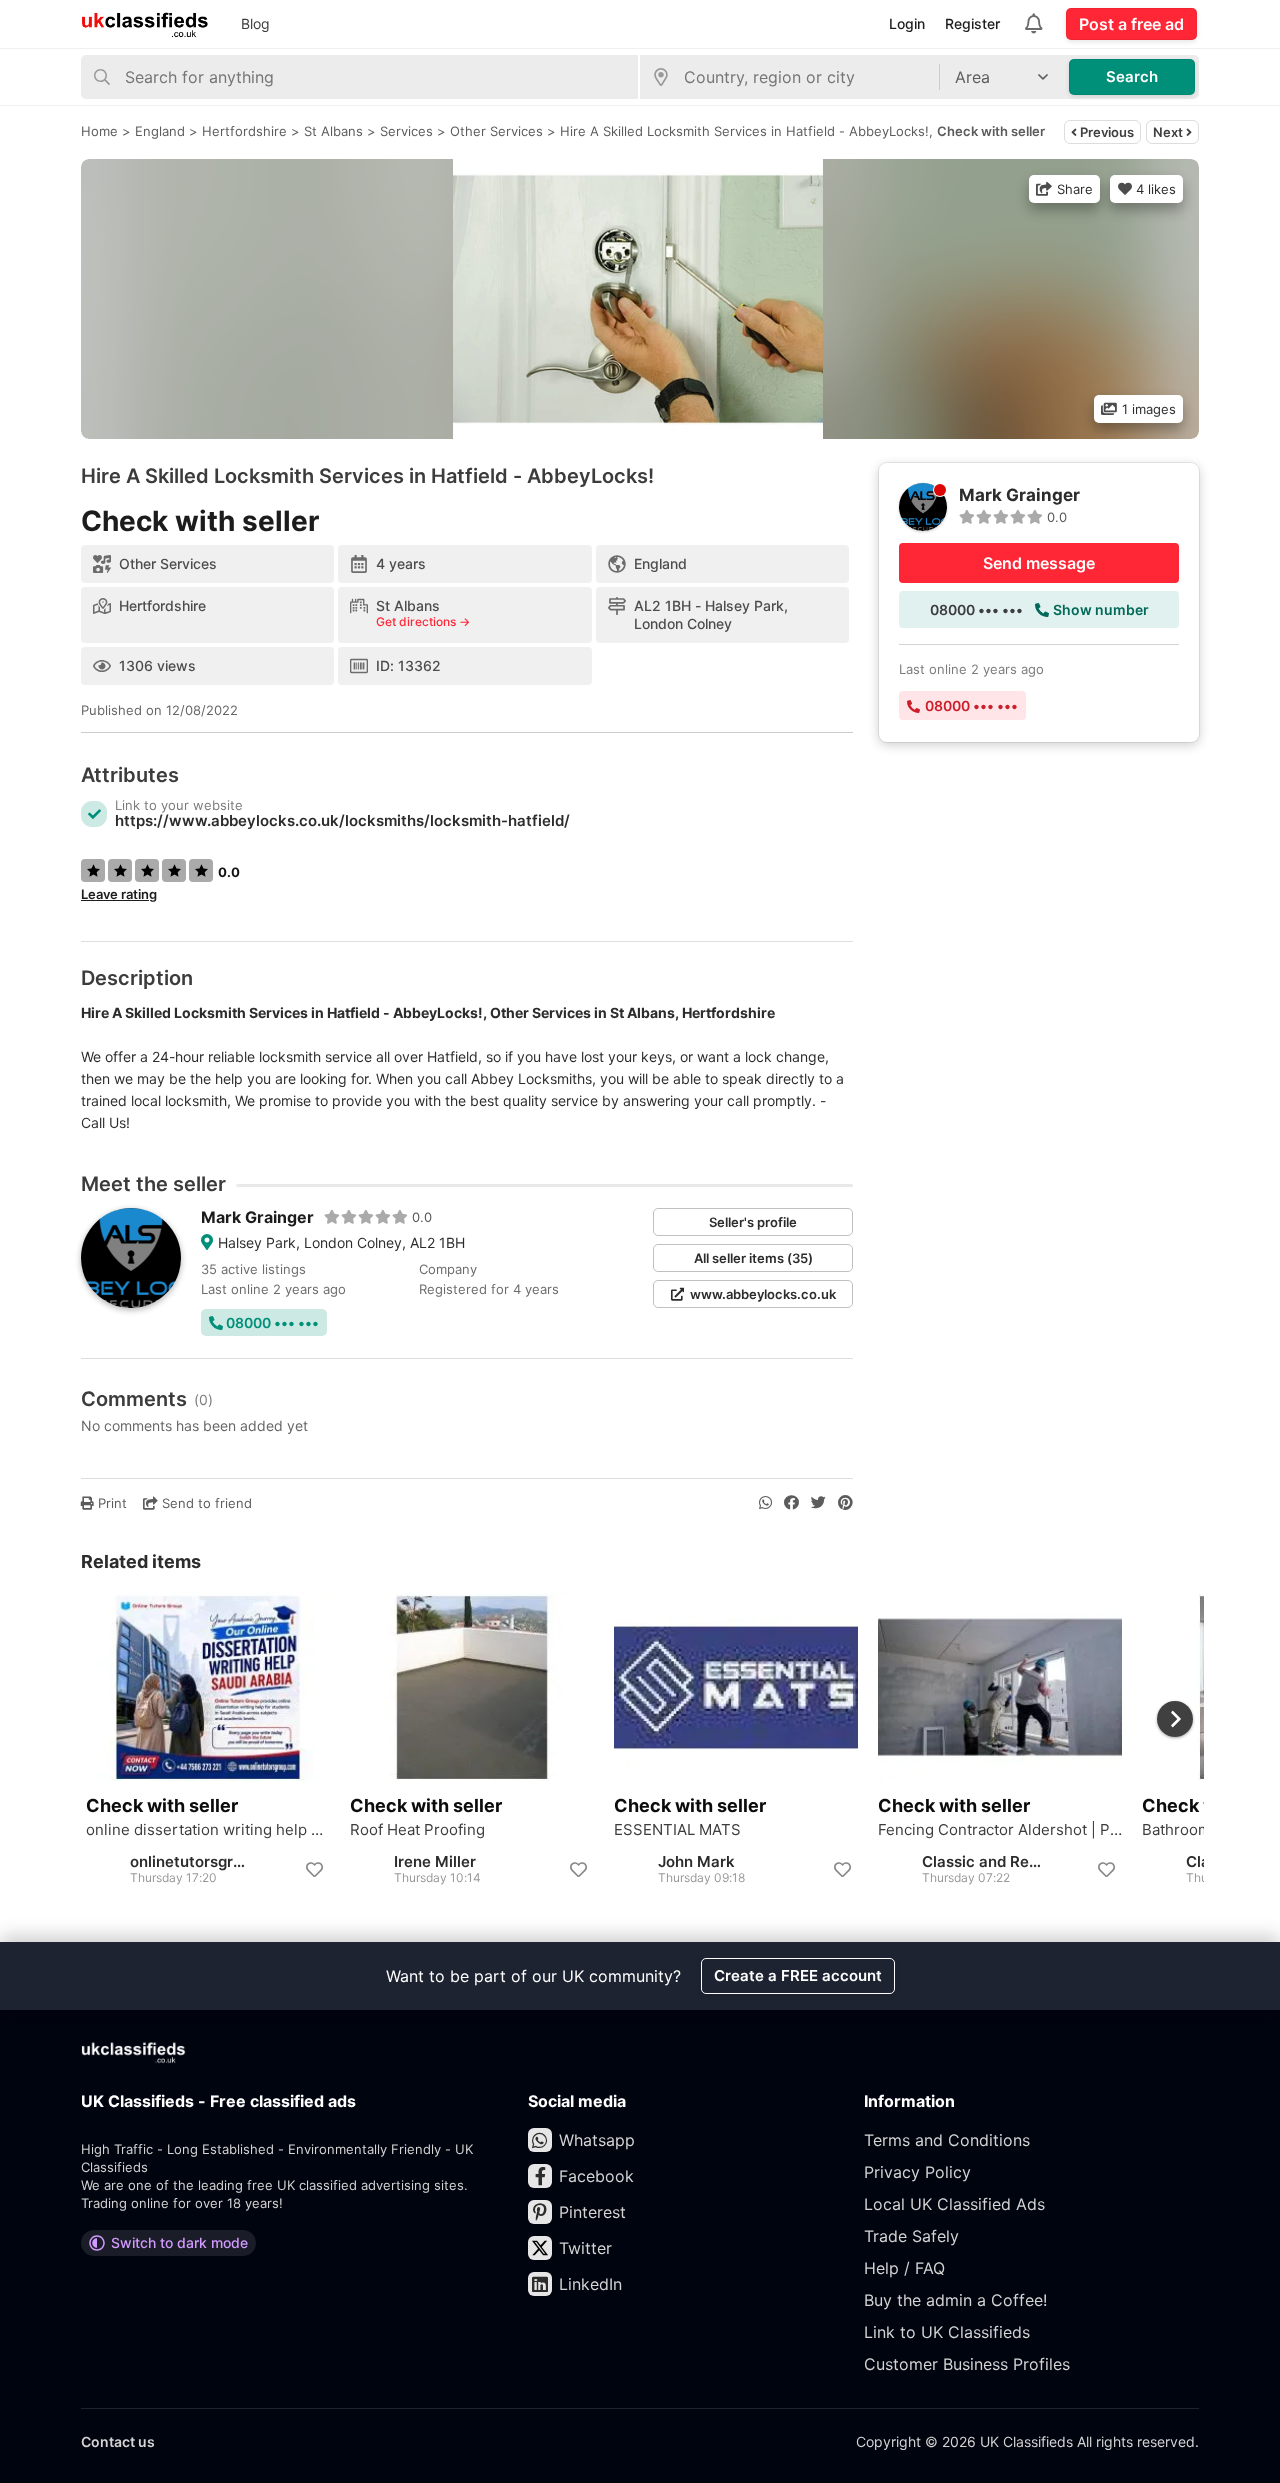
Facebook (596, 2176)
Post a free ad (1131, 24)
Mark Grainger (257, 1217)
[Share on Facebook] (791, 1503)
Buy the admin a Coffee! (955, 2300)
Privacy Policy (917, 2172)
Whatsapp (597, 2140)
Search (1132, 76)
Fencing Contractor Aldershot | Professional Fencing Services (1000, 1830)
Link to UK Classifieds (947, 2332)
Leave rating (119, 894)
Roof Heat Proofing (417, 1830)
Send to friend (205, 1503)
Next (1169, 132)
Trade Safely (911, 2236)
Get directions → (423, 622)
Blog (255, 23)
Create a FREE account (798, 1975)
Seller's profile (753, 1222)
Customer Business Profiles (967, 2364)
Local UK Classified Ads (954, 2204)
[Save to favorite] (314, 1870)
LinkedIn (590, 2284)
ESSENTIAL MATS (677, 1830)
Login (907, 23)
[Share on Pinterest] (845, 1503)
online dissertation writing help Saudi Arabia (208, 1830)
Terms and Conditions (947, 2140)
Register (972, 23)
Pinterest (592, 2212)
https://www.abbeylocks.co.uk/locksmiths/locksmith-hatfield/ (342, 820)
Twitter (585, 2248)
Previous (1105, 132)
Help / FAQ (904, 2268)
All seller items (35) (753, 1258)
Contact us (118, 2441)
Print (110, 1503)
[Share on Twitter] (818, 1503)
